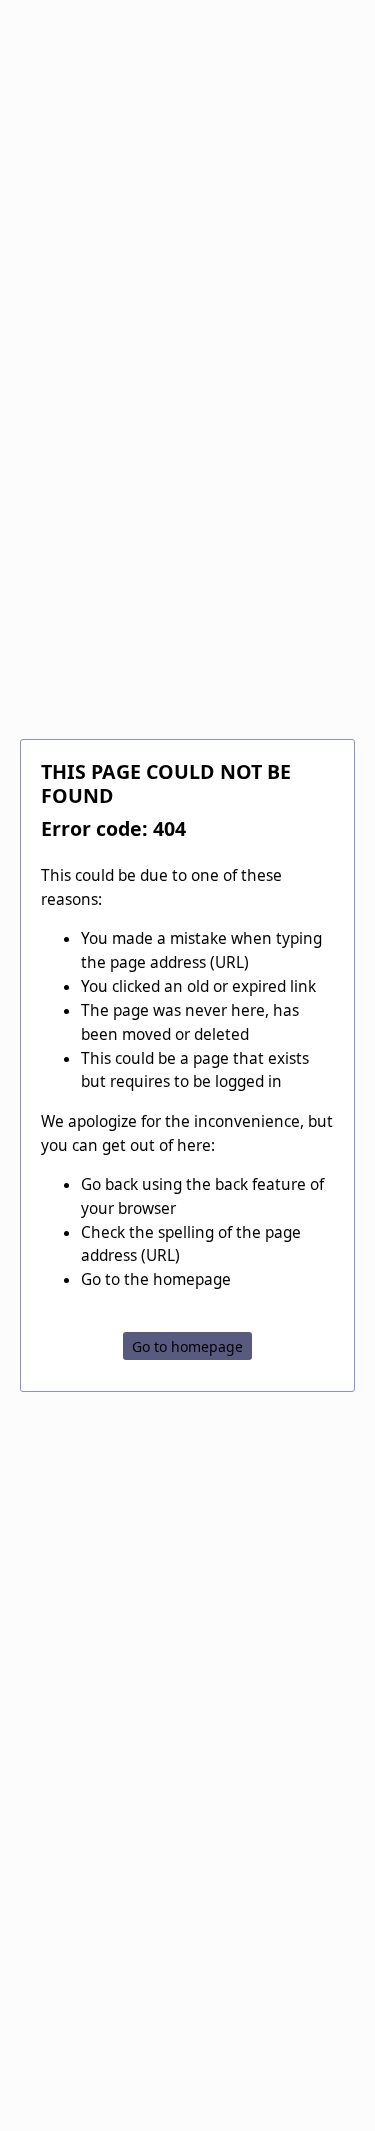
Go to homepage (187, 1346)
